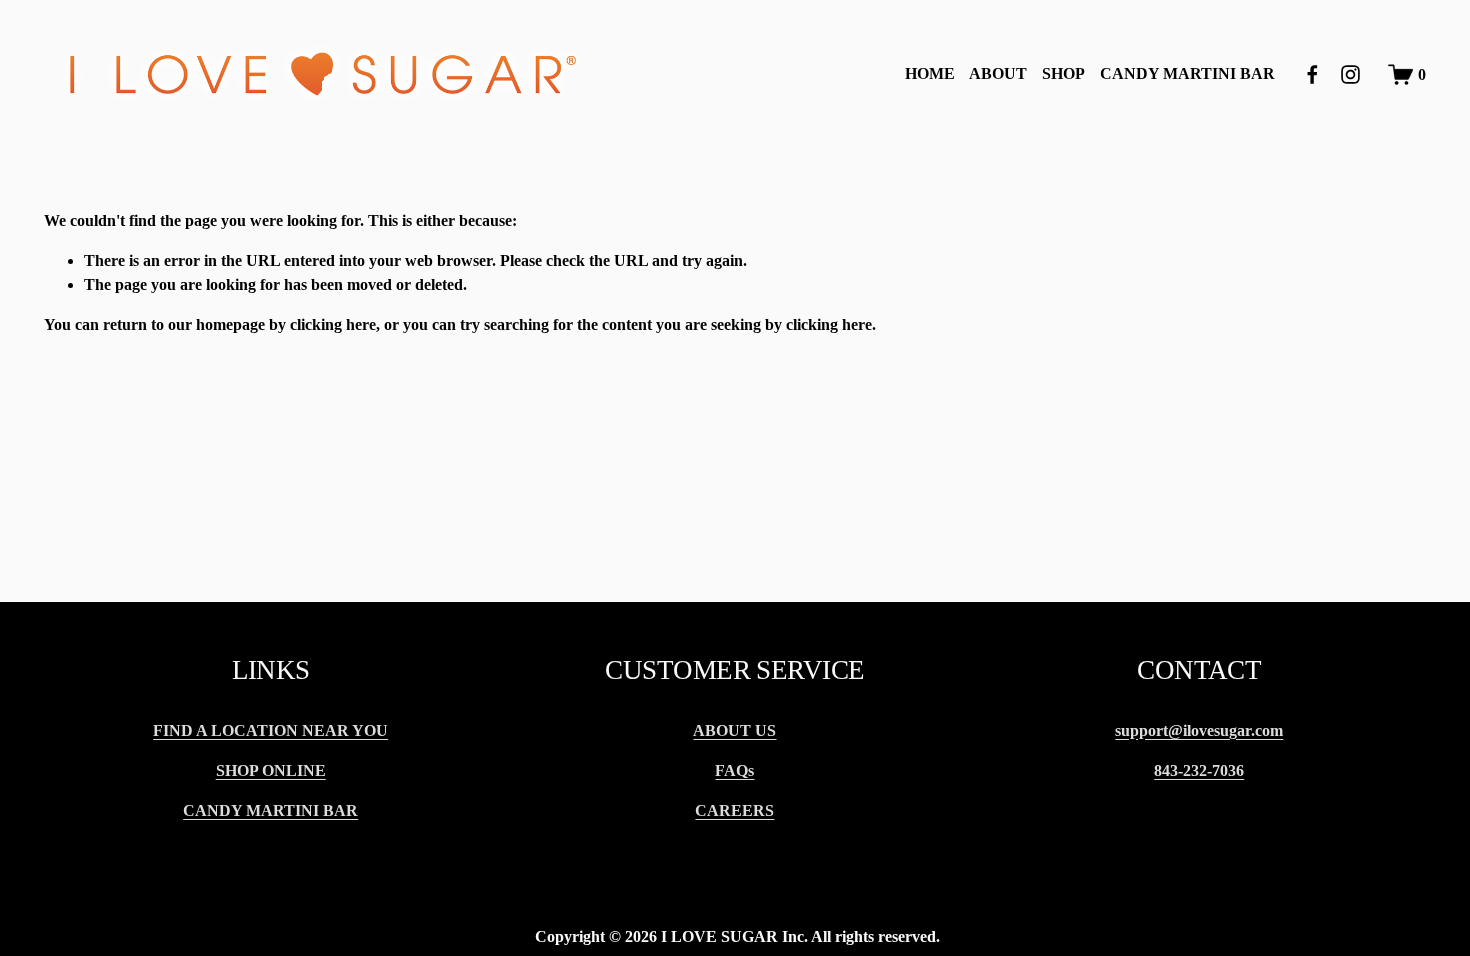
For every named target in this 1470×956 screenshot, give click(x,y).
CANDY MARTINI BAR (1187, 73)
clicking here (333, 324)
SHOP (1063, 73)
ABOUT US (734, 730)
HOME (930, 73)
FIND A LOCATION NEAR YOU (270, 730)
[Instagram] (1350, 74)
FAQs (734, 770)
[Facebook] (1312, 74)
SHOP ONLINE (271, 770)
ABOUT (998, 73)
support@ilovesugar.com (1199, 730)
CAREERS (734, 810)
